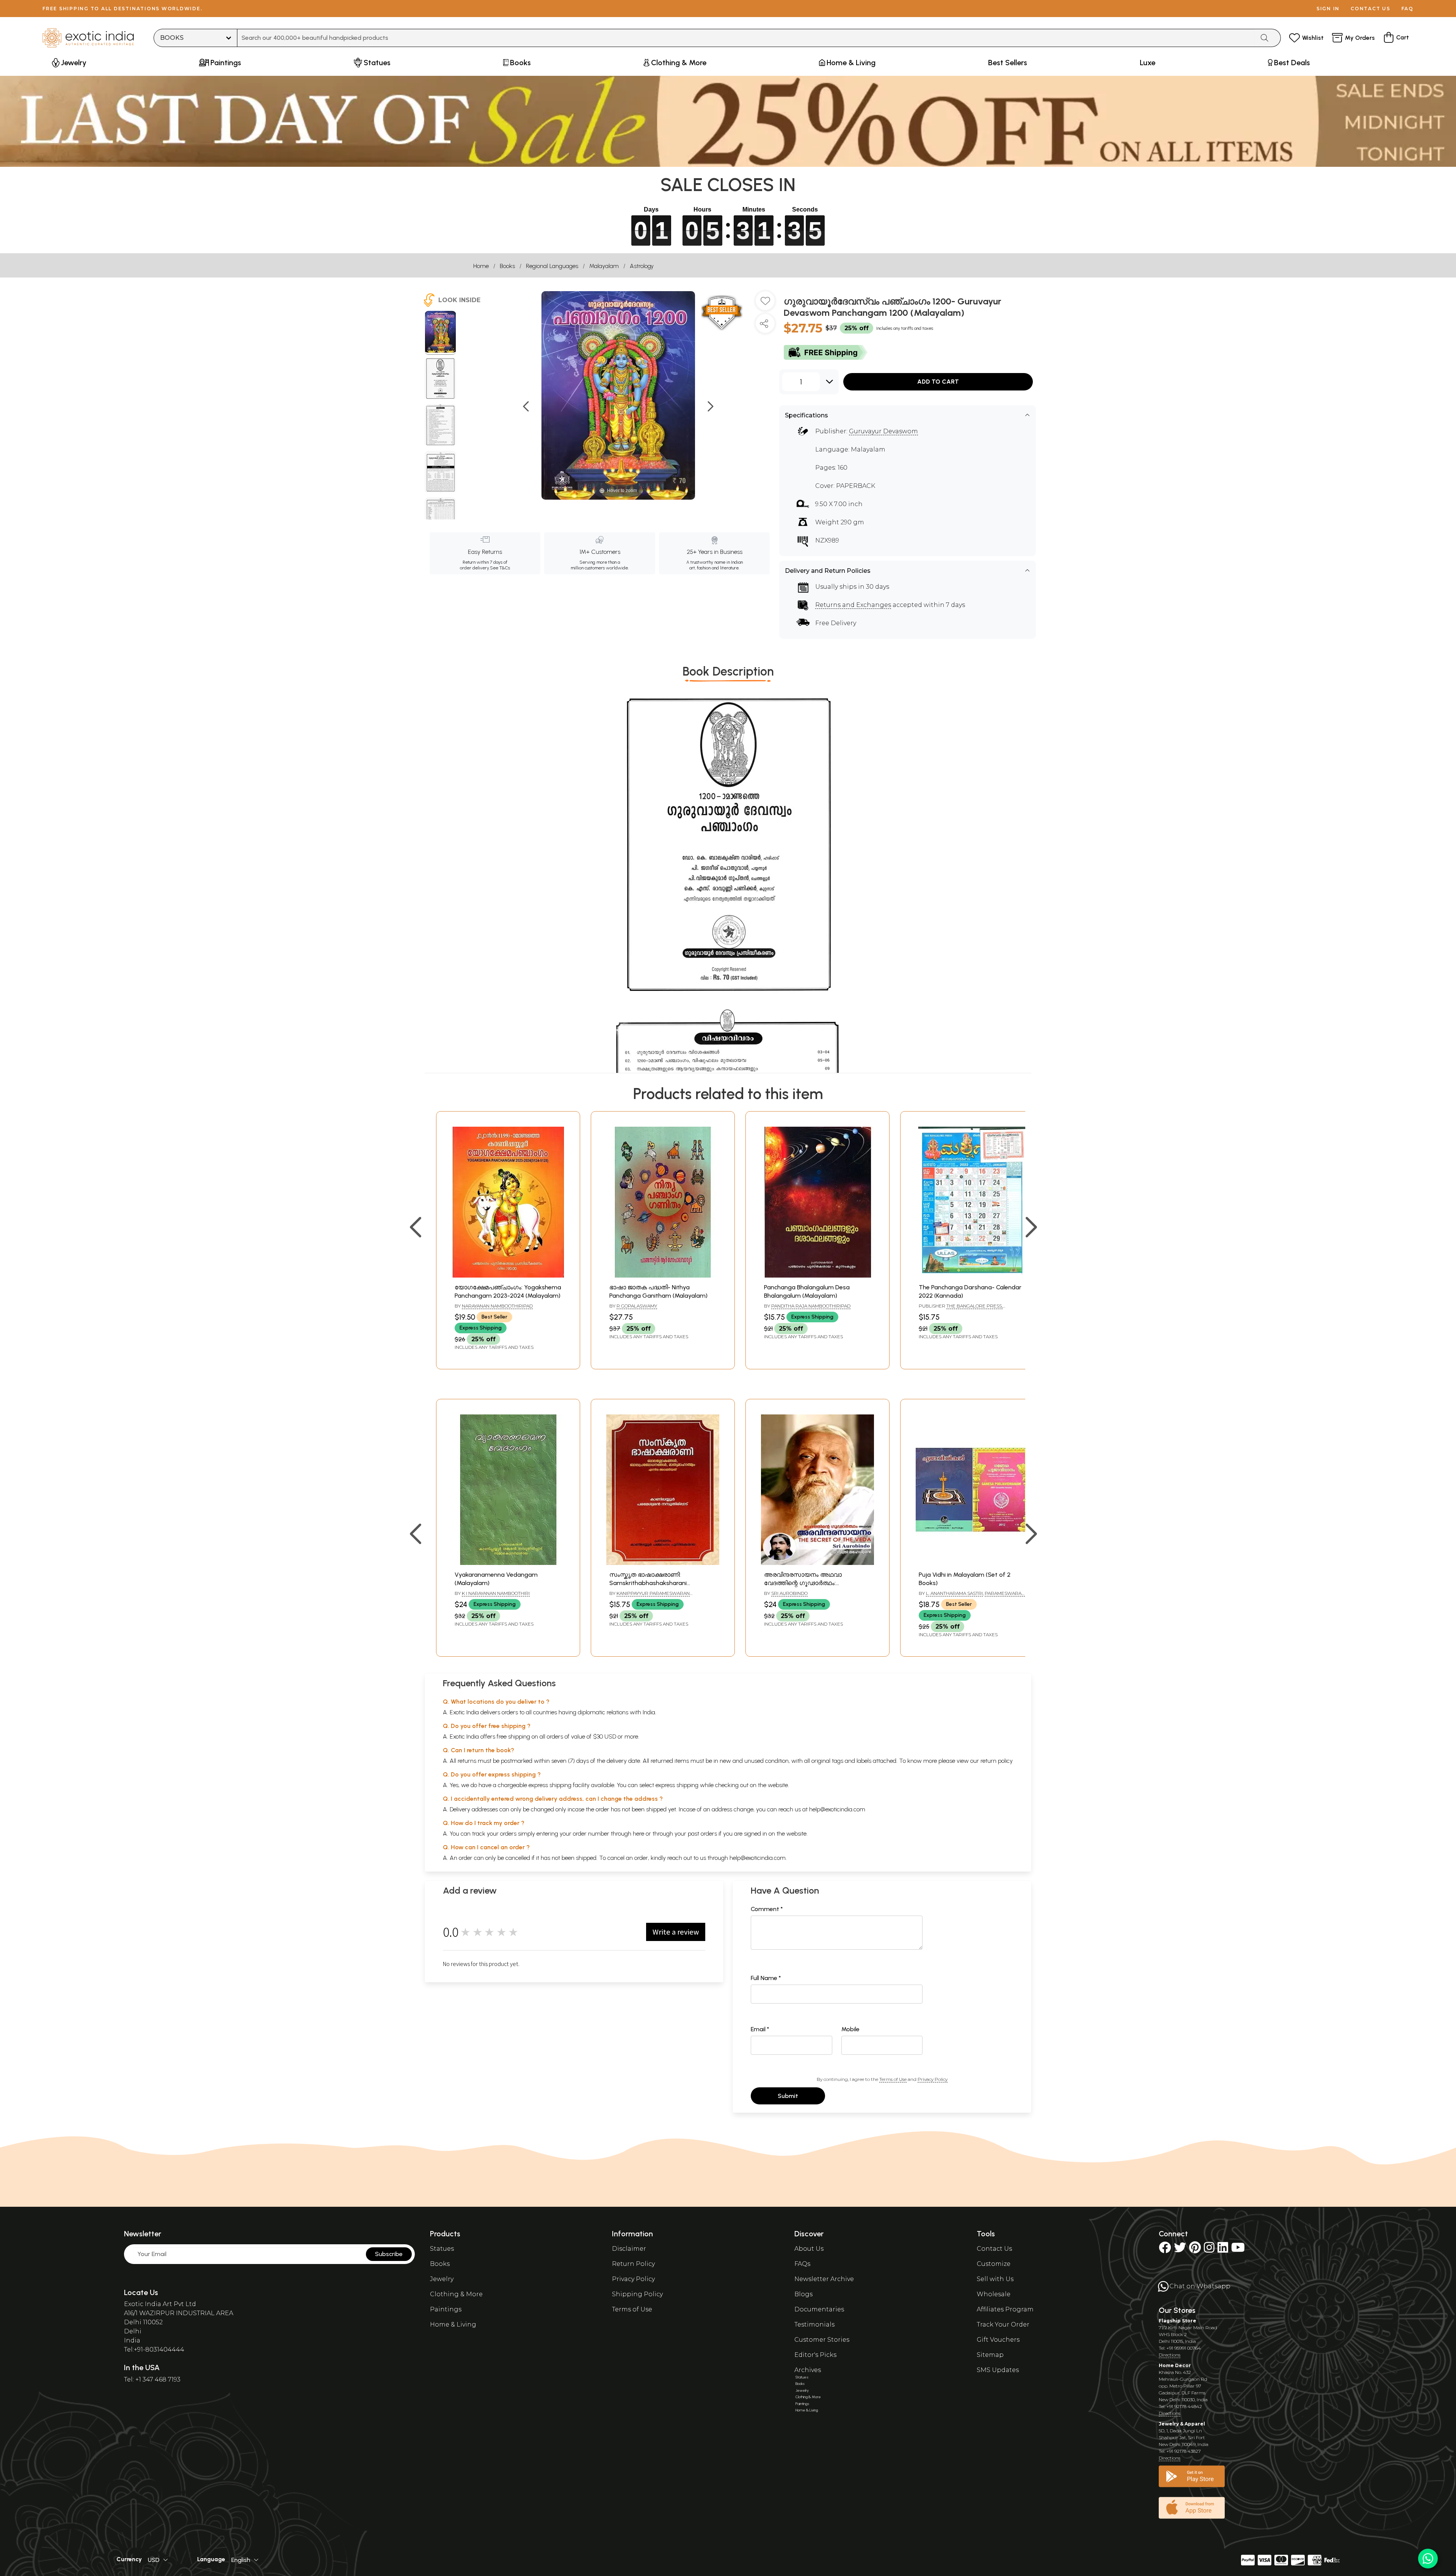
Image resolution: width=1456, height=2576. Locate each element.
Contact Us (994, 2249)
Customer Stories (822, 2340)
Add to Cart (938, 382)
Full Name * (766, 1978)
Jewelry (442, 2279)
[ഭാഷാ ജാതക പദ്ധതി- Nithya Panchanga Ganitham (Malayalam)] (663, 1275)
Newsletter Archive (824, 2279)
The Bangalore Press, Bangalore (961, 1309)
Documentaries (819, 2309)
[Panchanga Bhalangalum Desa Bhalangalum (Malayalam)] (817, 1275)
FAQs (802, 2264)
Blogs (803, 2294)
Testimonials (814, 2324)
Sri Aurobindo (789, 1593)
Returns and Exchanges (853, 605)
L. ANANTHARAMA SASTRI (954, 1593)
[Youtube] (1238, 2250)
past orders (702, 1834)
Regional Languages (552, 266)
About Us (809, 2249)
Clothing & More (456, 2294)
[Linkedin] (1223, 2250)
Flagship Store (1178, 2321)
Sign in (1328, 9)
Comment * (767, 1909)
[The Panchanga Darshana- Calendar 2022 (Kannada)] (972, 1275)
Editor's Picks (815, 2355)
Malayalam (604, 266)
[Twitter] (1180, 2250)
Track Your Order (1003, 2324)
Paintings (446, 2309)
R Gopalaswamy (637, 1306)
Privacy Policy (933, 2079)
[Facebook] (1165, 2250)
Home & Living (453, 2324)
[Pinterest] (1195, 2250)
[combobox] (746, 38)
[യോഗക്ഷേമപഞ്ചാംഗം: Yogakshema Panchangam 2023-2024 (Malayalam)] (508, 1275)
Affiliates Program (1005, 2309)
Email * (760, 2029)
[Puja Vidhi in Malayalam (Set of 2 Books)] (972, 1563)
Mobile (850, 2029)
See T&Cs (500, 568)
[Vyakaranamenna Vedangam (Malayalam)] (508, 1563)
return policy (997, 1761)
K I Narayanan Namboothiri (496, 1593)
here (639, 1834)
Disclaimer (629, 2249)
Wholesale (994, 2294)
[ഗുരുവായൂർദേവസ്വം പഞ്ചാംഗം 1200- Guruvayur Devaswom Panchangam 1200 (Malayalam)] (440, 333)
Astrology (642, 266)
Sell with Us (995, 2279)
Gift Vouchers (998, 2340)
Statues (442, 2249)
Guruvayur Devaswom (883, 431)
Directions (1170, 2355)
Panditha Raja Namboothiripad (811, 1306)
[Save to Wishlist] (765, 304)
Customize (994, 2264)
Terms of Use (893, 2079)
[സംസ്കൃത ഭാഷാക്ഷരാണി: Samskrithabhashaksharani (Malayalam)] (663, 1563)
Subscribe (389, 2254)
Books (507, 266)
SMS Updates (998, 2370)
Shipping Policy (637, 2294)
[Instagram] (1209, 2250)
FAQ (1407, 9)
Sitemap (990, 2355)
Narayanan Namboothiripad (497, 1306)
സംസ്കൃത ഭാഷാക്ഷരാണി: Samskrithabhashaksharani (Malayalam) (648, 1583)
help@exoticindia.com (837, 1809)
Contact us (1370, 9)
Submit (788, 2096)
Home (481, 266)
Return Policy (633, 2264)
